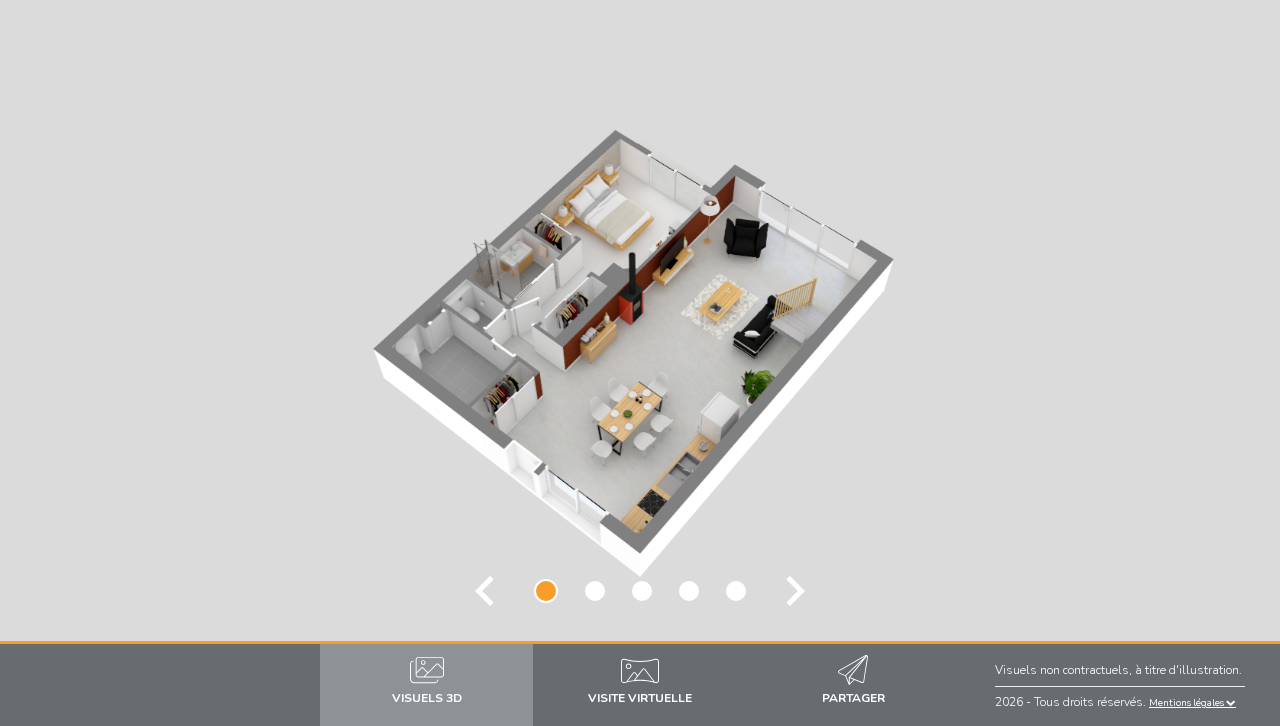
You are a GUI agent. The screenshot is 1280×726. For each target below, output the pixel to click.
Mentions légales (1187, 702)
